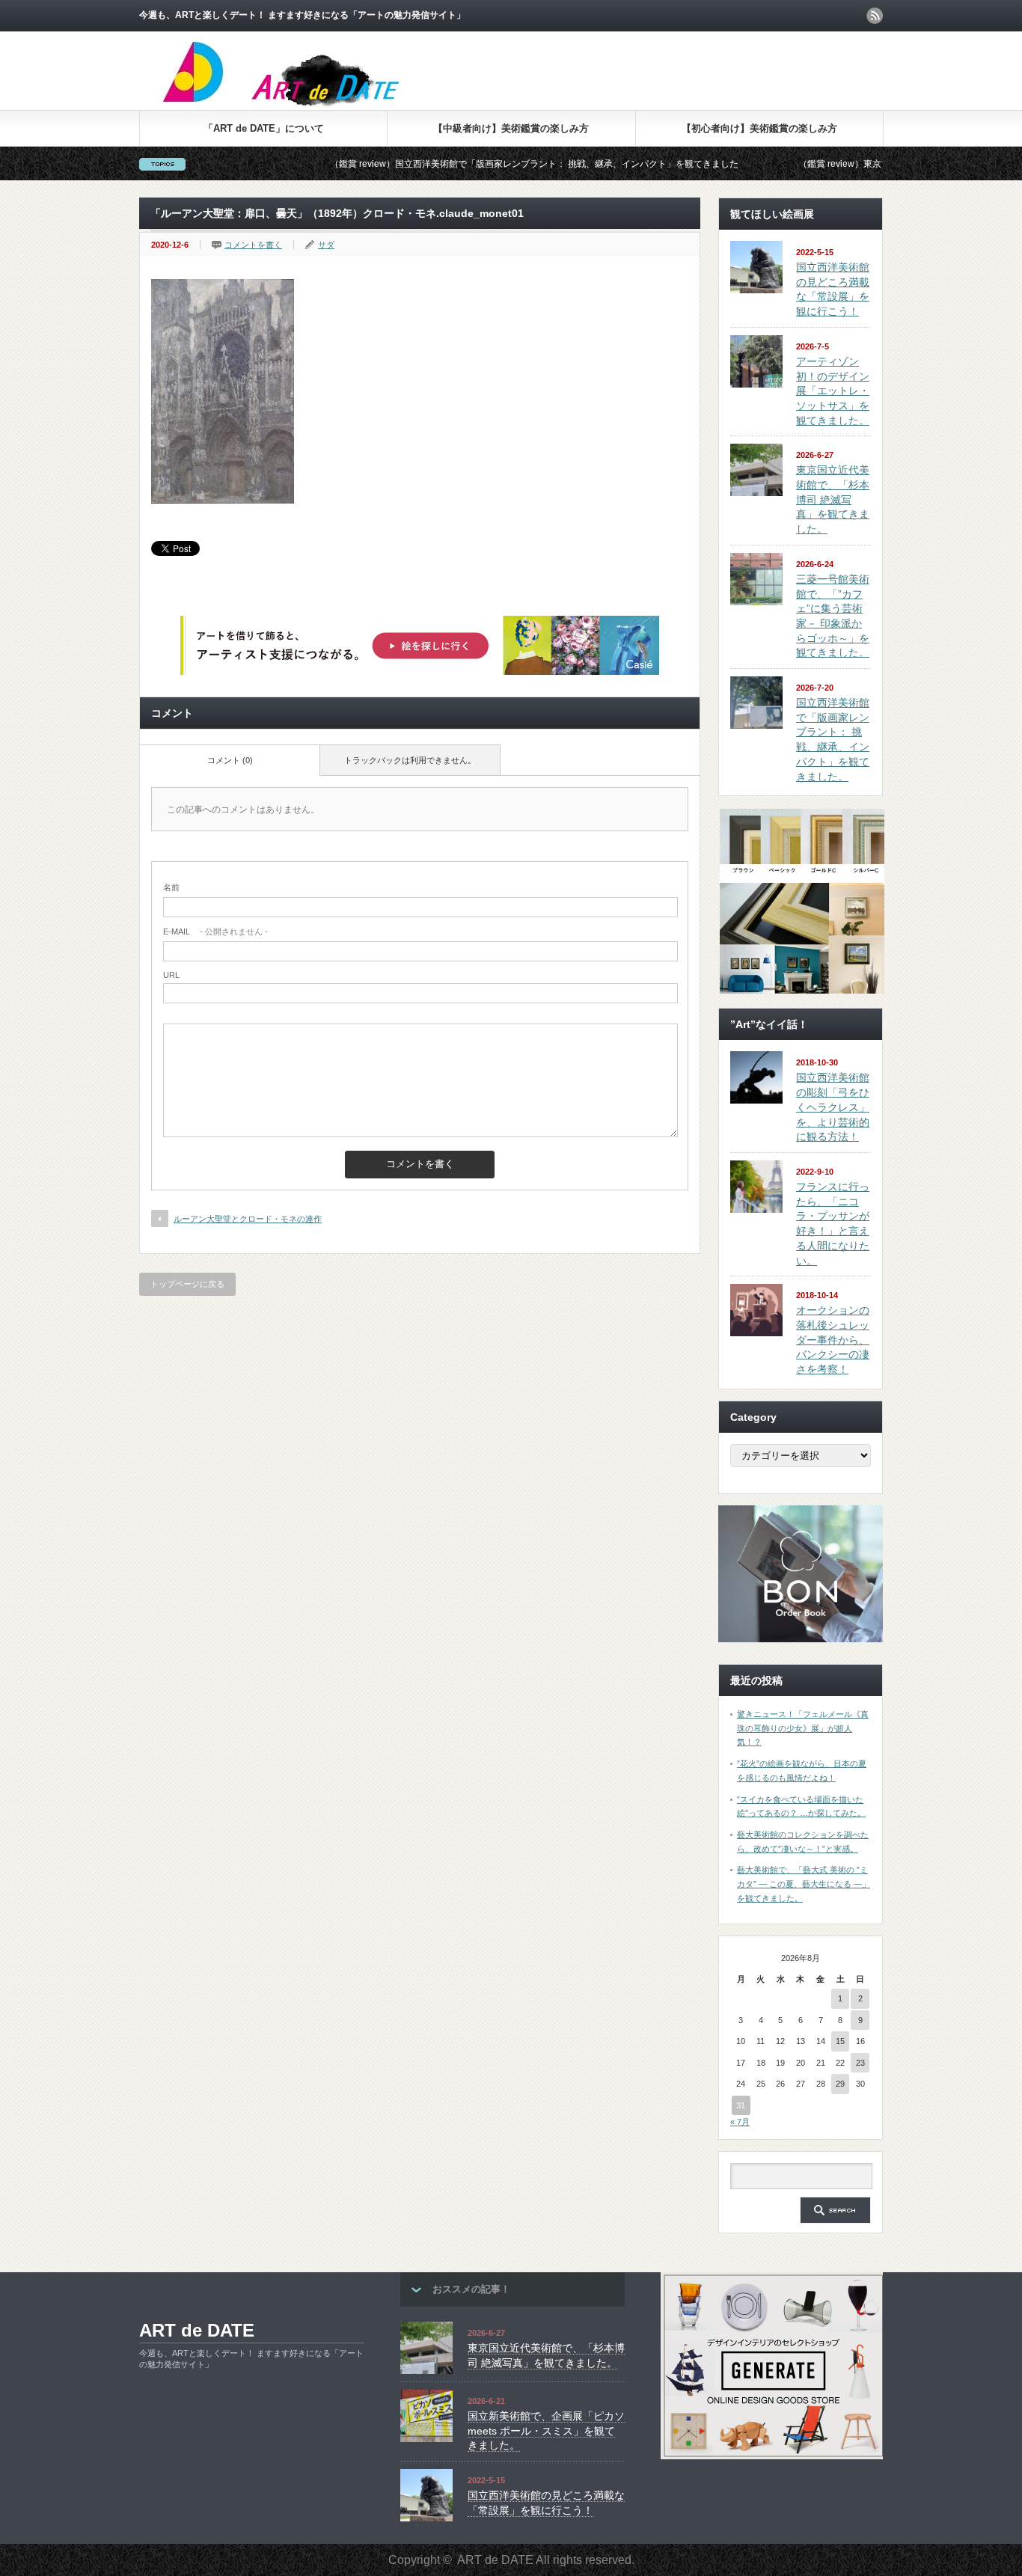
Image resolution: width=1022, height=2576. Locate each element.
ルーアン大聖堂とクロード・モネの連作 (248, 1219)
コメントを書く (253, 245)
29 (840, 2084)
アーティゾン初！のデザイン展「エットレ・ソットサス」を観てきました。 (833, 391)
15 (840, 2041)
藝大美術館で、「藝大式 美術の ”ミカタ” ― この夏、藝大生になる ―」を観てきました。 (804, 1884)
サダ (326, 245)
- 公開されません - (215, 931)
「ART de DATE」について (264, 128)
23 (860, 2063)
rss (875, 16)
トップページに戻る (187, 1284)
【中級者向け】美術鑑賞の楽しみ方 (511, 128)
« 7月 (740, 2122)
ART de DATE (197, 2330)
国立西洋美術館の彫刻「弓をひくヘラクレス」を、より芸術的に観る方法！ (833, 1107)
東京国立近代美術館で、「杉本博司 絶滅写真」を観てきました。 (833, 499)
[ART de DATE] (313, 104)
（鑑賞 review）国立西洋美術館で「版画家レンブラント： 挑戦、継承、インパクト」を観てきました (459, 164)
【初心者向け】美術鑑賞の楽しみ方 (759, 128)
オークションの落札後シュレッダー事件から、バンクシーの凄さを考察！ (833, 1340)
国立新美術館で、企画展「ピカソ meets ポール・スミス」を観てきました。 (546, 2430)
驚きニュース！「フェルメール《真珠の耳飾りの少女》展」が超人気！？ (803, 1728)
